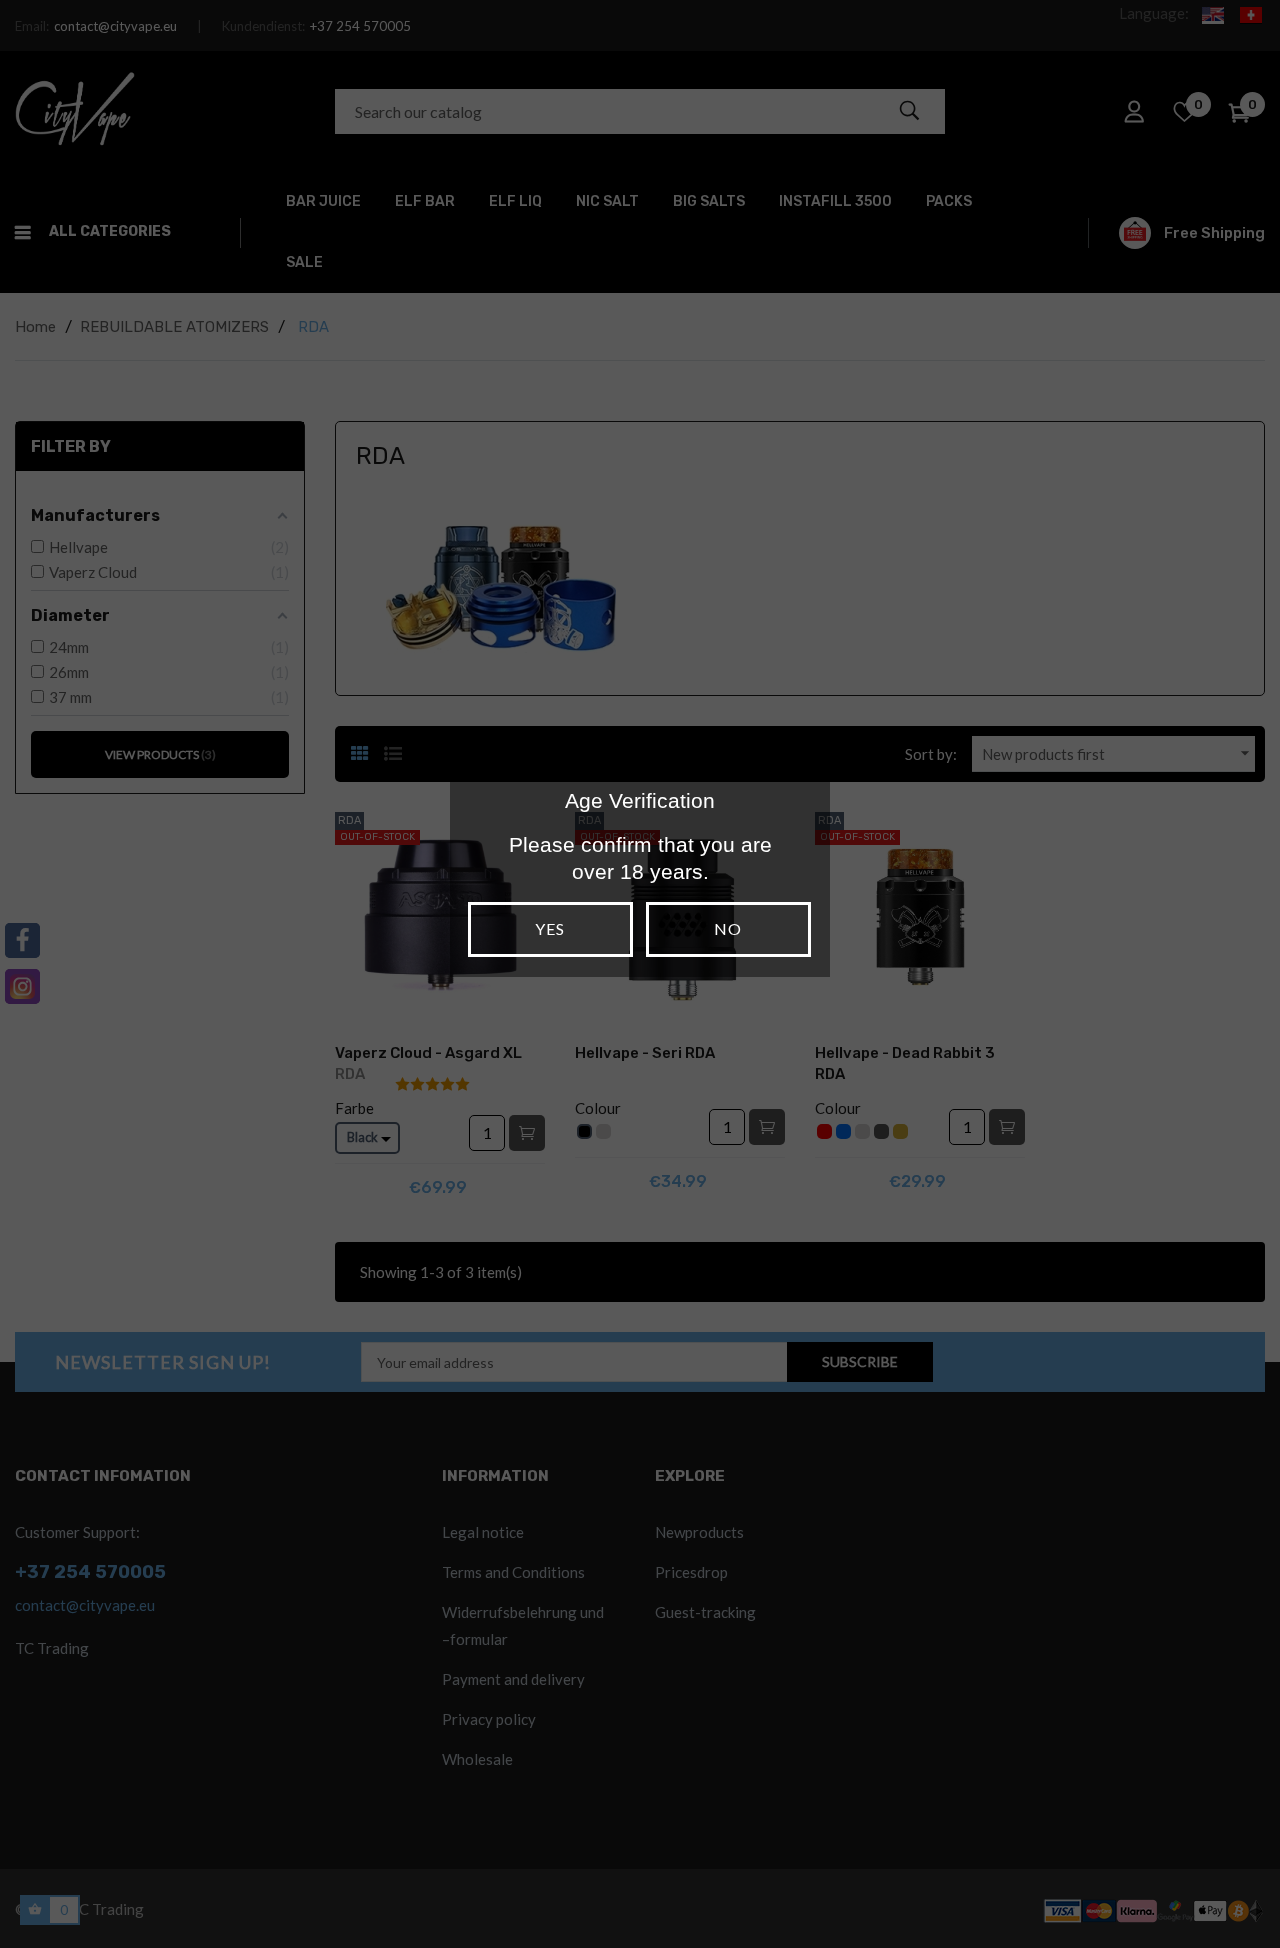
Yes (550, 928)
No (728, 928)
